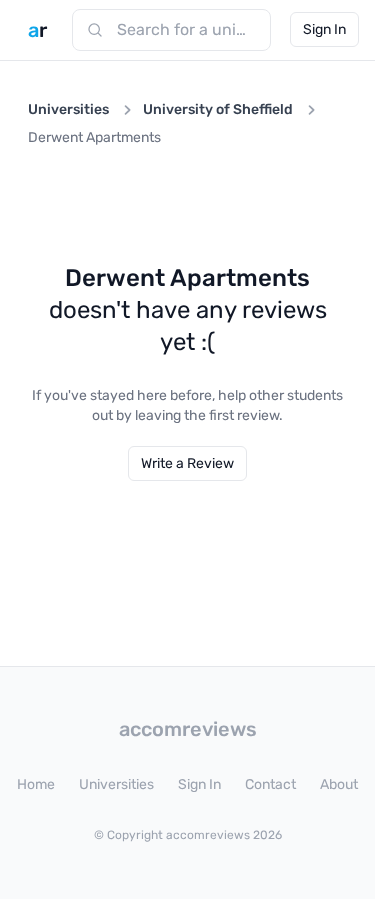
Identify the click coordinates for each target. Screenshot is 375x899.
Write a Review (187, 463)
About (339, 784)
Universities (68, 109)
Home (36, 784)
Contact (270, 784)
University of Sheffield (218, 109)
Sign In (324, 29)
